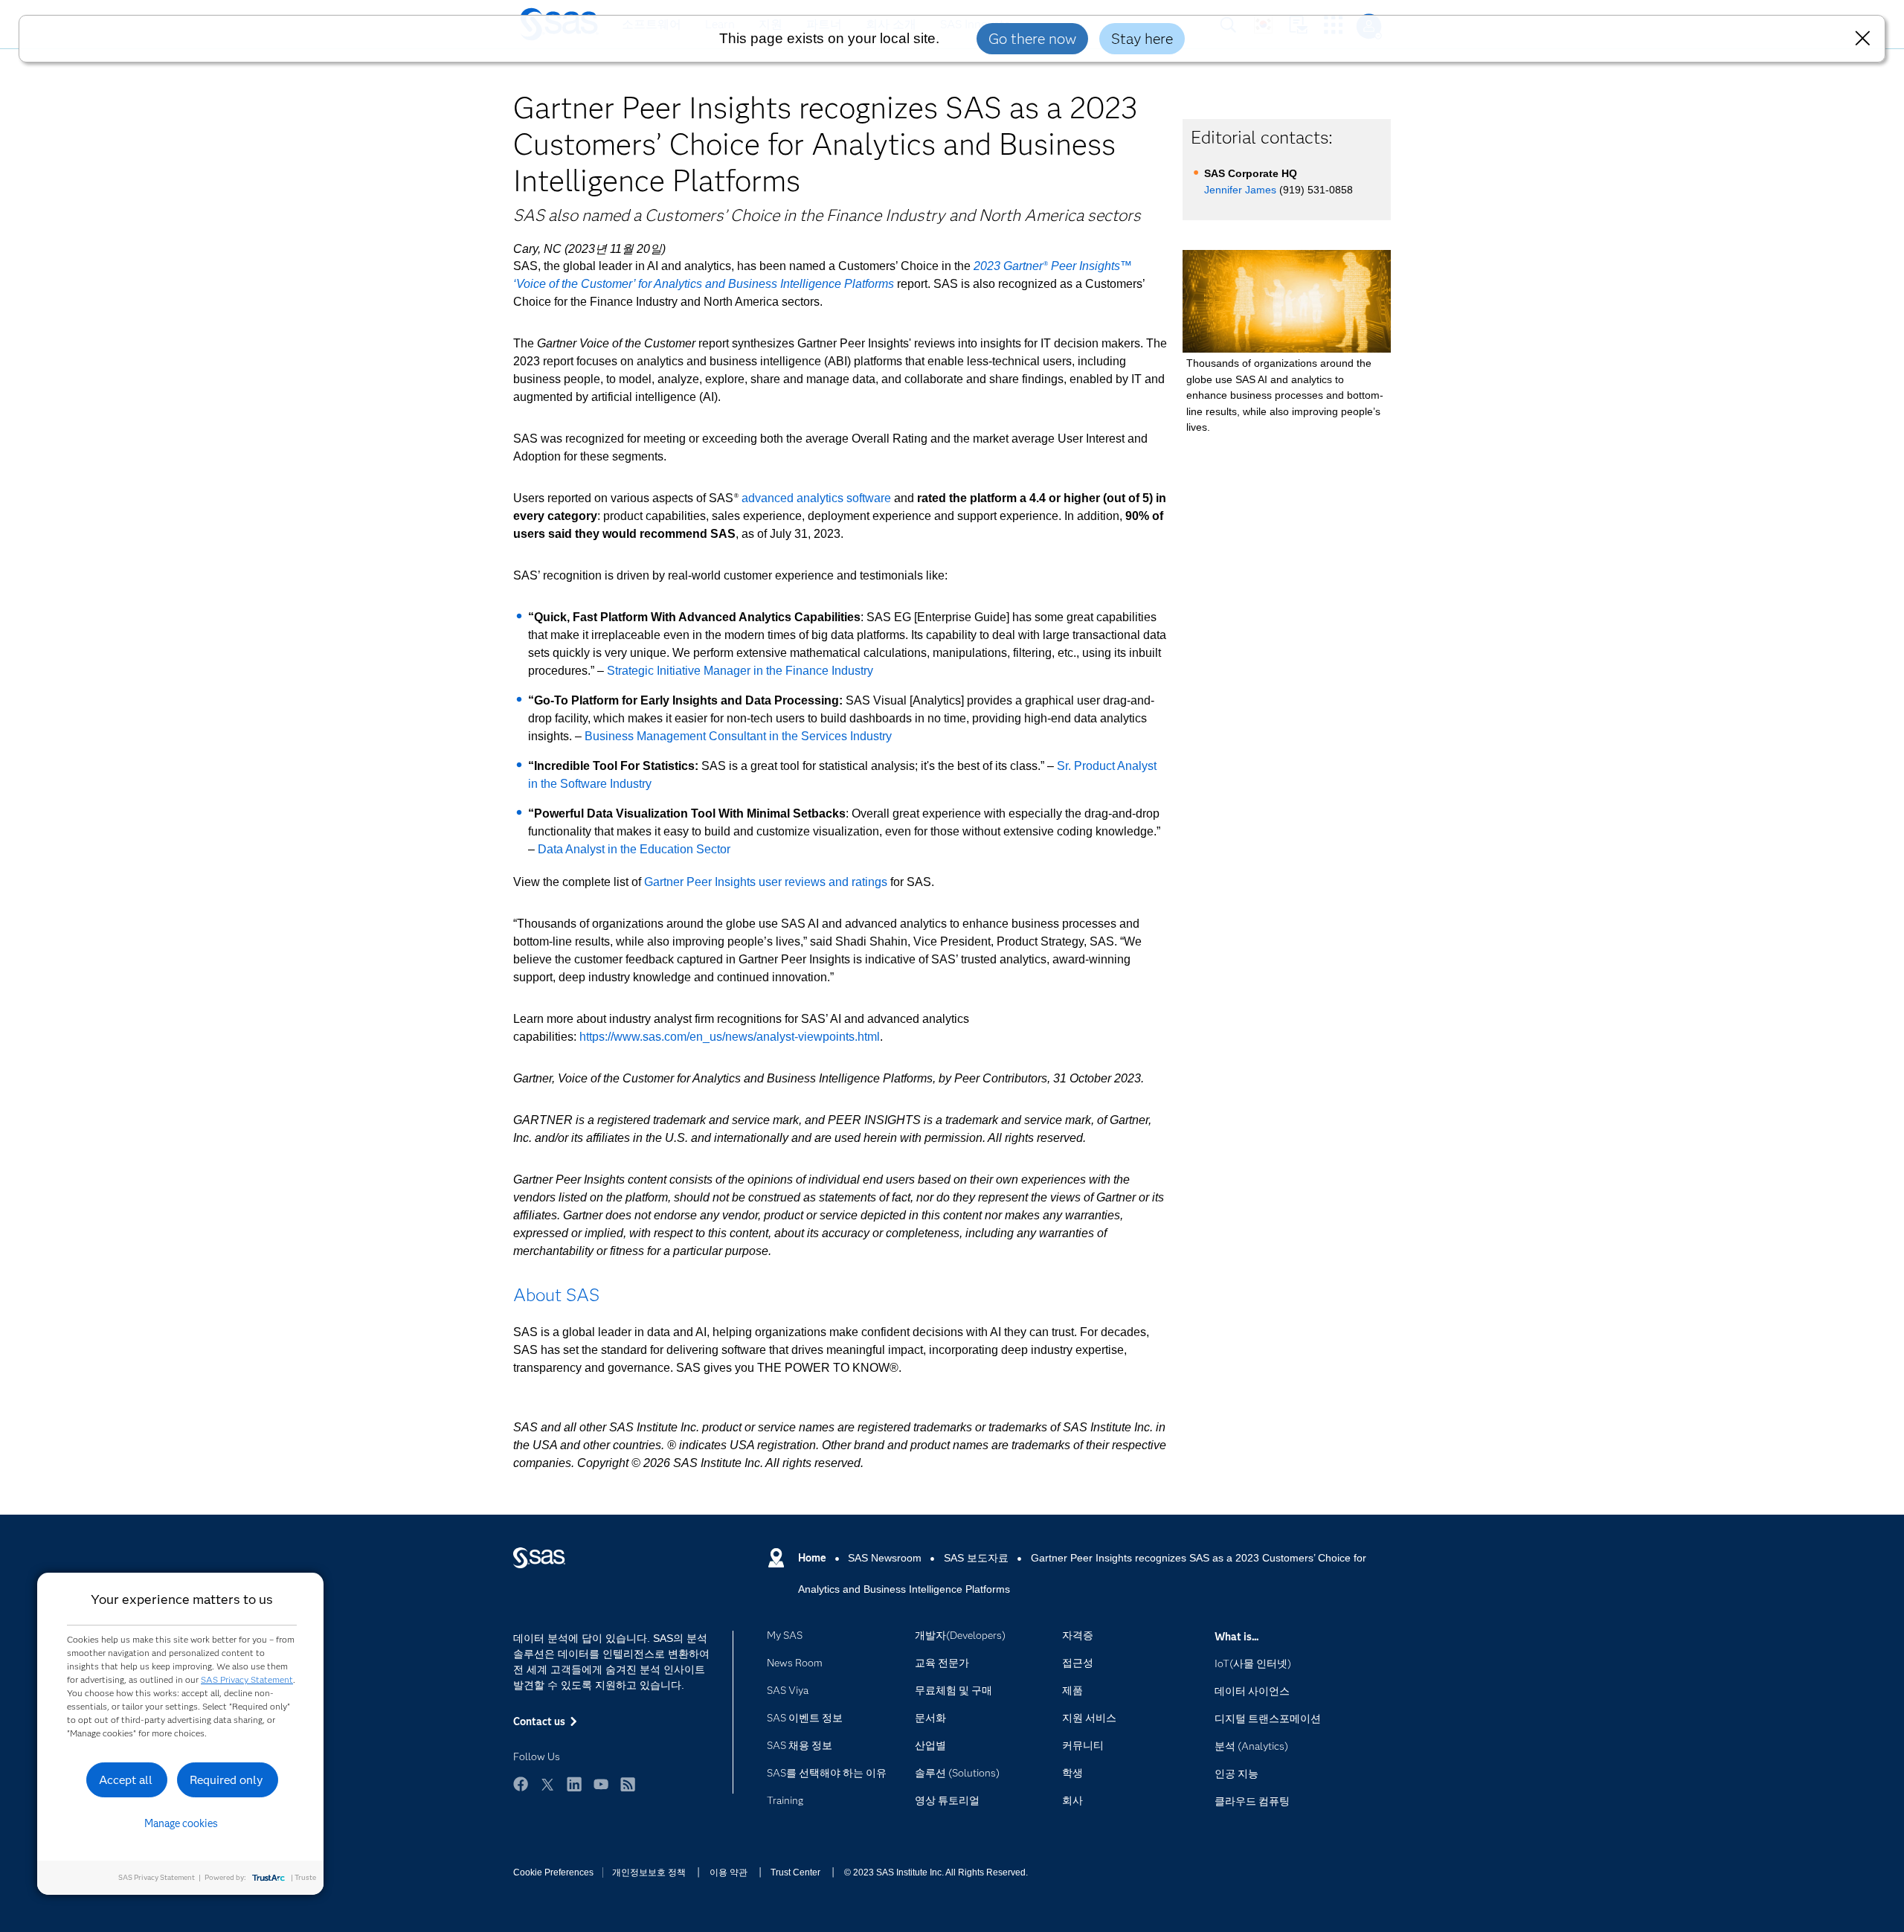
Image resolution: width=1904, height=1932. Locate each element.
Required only (226, 1780)
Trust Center (795, 1872)
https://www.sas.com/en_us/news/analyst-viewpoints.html (730, 1037)
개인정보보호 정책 (649, 1872)
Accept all (126, 1780)
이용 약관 (729, 1872)
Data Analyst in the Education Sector (634, 849)
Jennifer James (1240, 190)
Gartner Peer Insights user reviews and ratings (766, 882)
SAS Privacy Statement (247, 1679)
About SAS (556, 1295)
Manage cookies (181, 1823)
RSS (628, 1784)
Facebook (521, 1784)
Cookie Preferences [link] (553, 1872)
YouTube (601, 1784)
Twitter (547, 1784)
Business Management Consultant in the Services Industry (738, 736)
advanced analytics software (816, 498)
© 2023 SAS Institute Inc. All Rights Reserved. (936, 1872)
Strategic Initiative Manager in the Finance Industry (740, 671)
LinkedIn (574, 1784)
